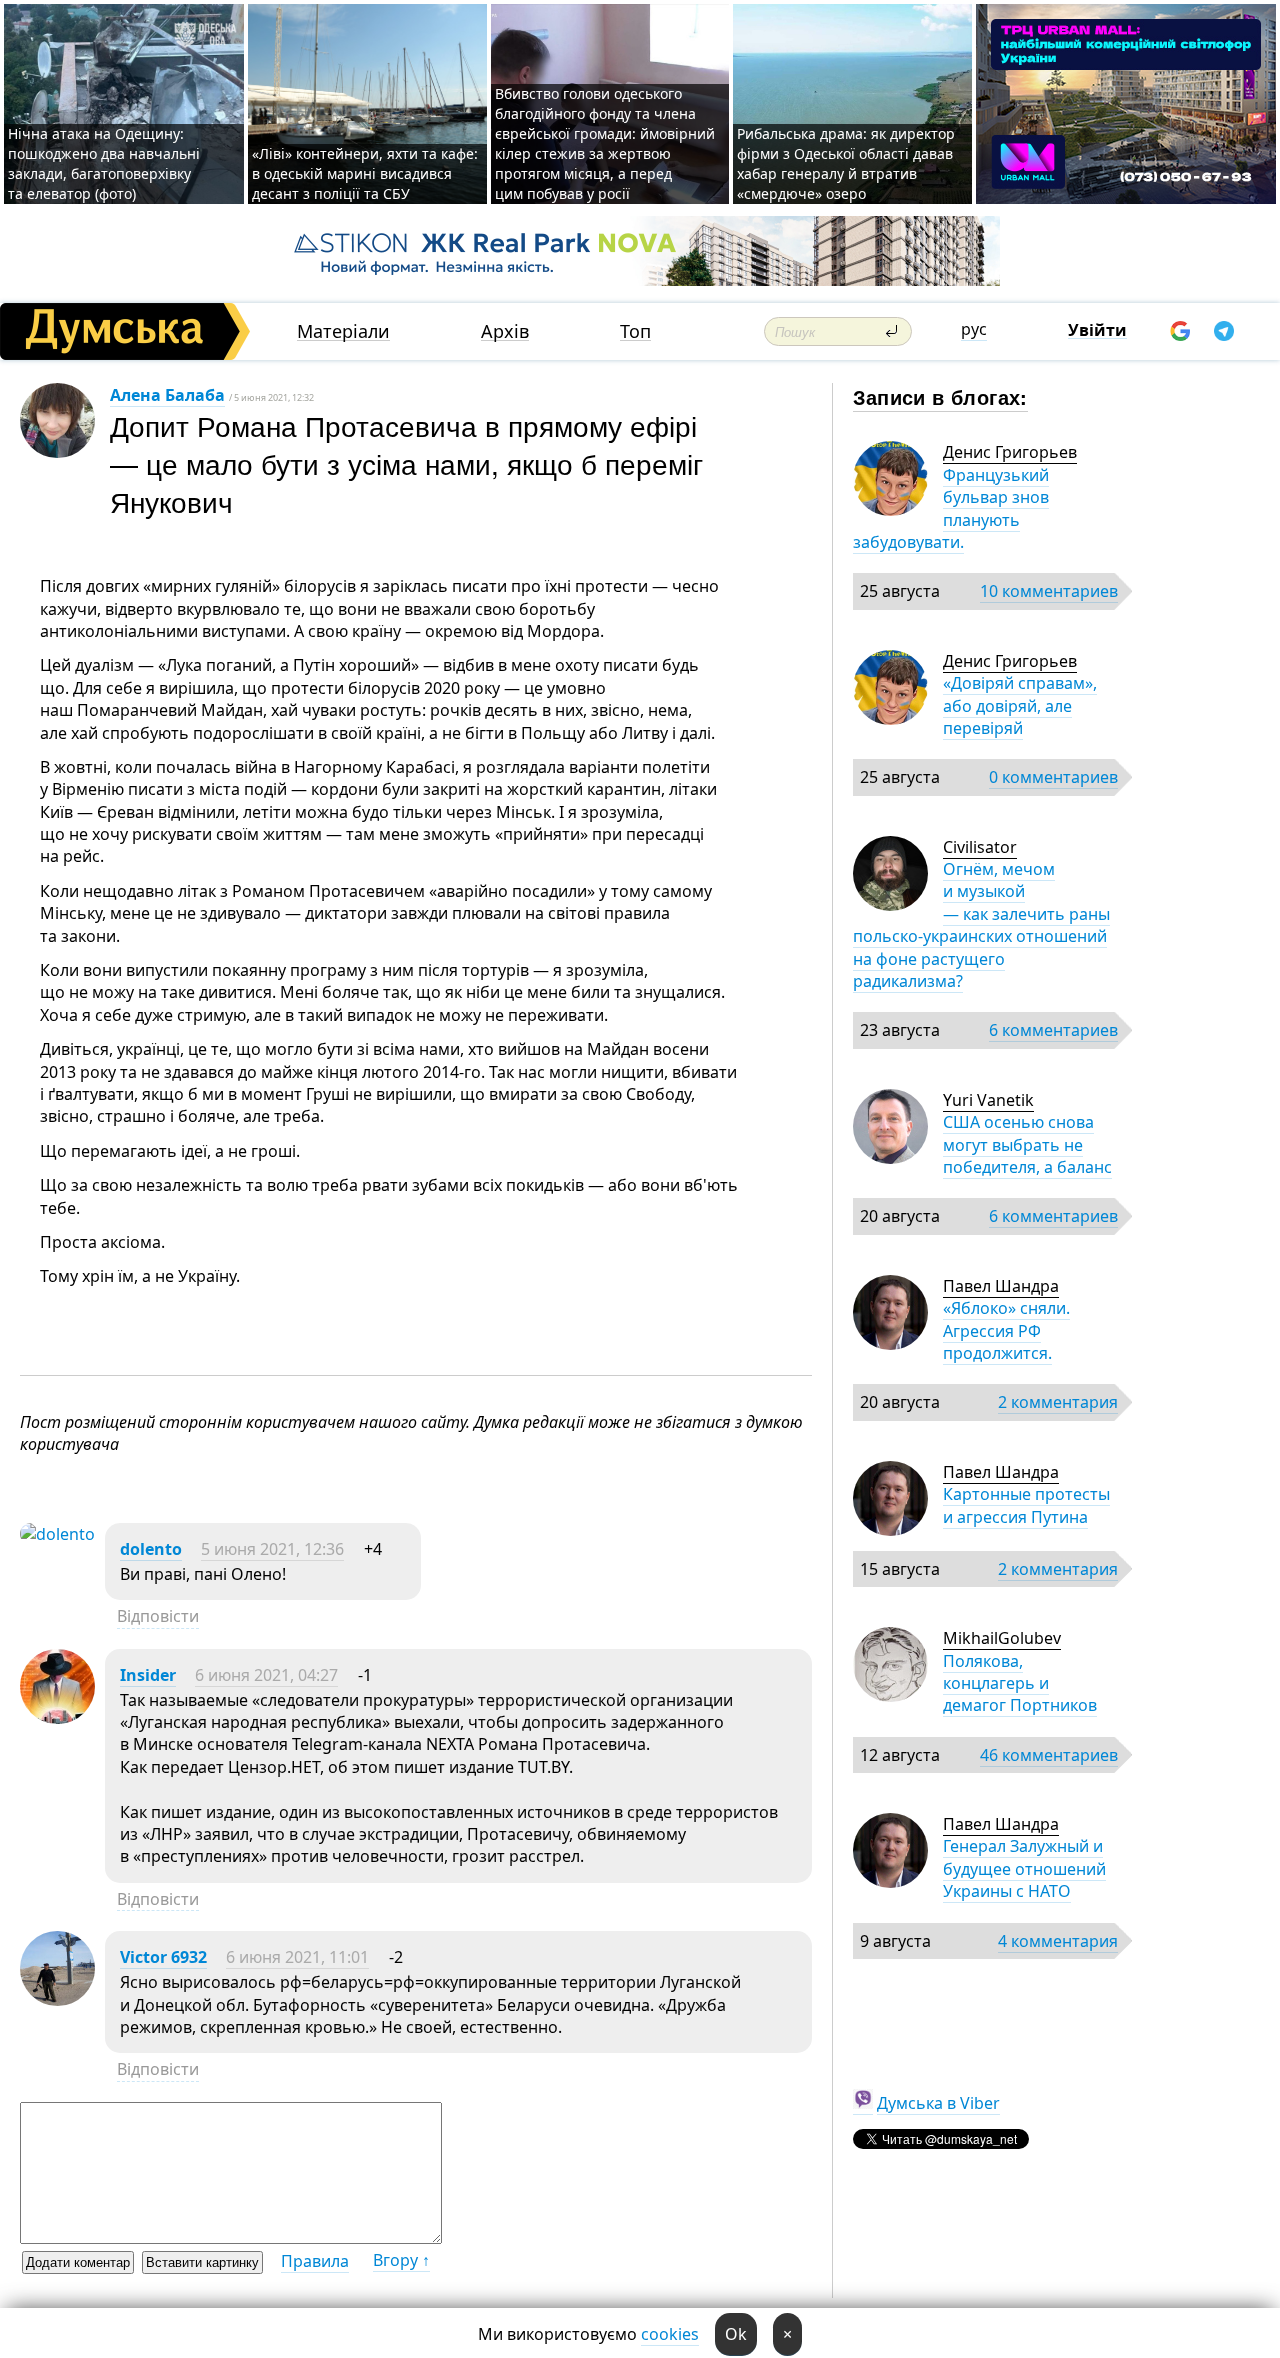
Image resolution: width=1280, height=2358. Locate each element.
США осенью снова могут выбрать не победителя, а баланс (1027, 1144)
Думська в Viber (938, 2103)
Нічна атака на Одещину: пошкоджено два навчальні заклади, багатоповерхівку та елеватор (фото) (104, 163)
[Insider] (57, 1718)
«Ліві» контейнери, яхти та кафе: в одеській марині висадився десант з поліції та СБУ (365, 173)
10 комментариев (1049, 591)
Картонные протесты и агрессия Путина (1026, 1505)
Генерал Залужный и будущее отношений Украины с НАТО (1024, 1868)
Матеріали (343, 331)
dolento (151, 1549)
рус (974, 329)
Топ (635, 331)
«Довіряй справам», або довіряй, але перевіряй (1020, 705)
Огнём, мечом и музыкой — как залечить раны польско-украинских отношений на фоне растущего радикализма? (981, 925)
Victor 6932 (163, 1957)
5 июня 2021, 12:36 (272, 1549)
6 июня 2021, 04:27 (266, 1675)
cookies (670, 2334)
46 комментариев (1049, 1755)
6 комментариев (1053, 1030)
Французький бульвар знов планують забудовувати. (951, 508)
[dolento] (57, 1534)
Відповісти (158, 1616)
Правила (315, 2261)
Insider (148, 1675)
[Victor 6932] (57, 2000)
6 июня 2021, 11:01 (297, 1957)
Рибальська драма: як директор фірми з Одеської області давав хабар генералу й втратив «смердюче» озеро (846, 163)
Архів (505, 331)
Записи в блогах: (940, 396)
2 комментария (1058, 1402)
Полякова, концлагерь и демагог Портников (1020, 1683)
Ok (736, 2334)
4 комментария (1058, 1941)
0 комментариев (1053, 777)
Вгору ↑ (401, 2260)
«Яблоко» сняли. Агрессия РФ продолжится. (1006, 1330)
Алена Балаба (167, 395)
